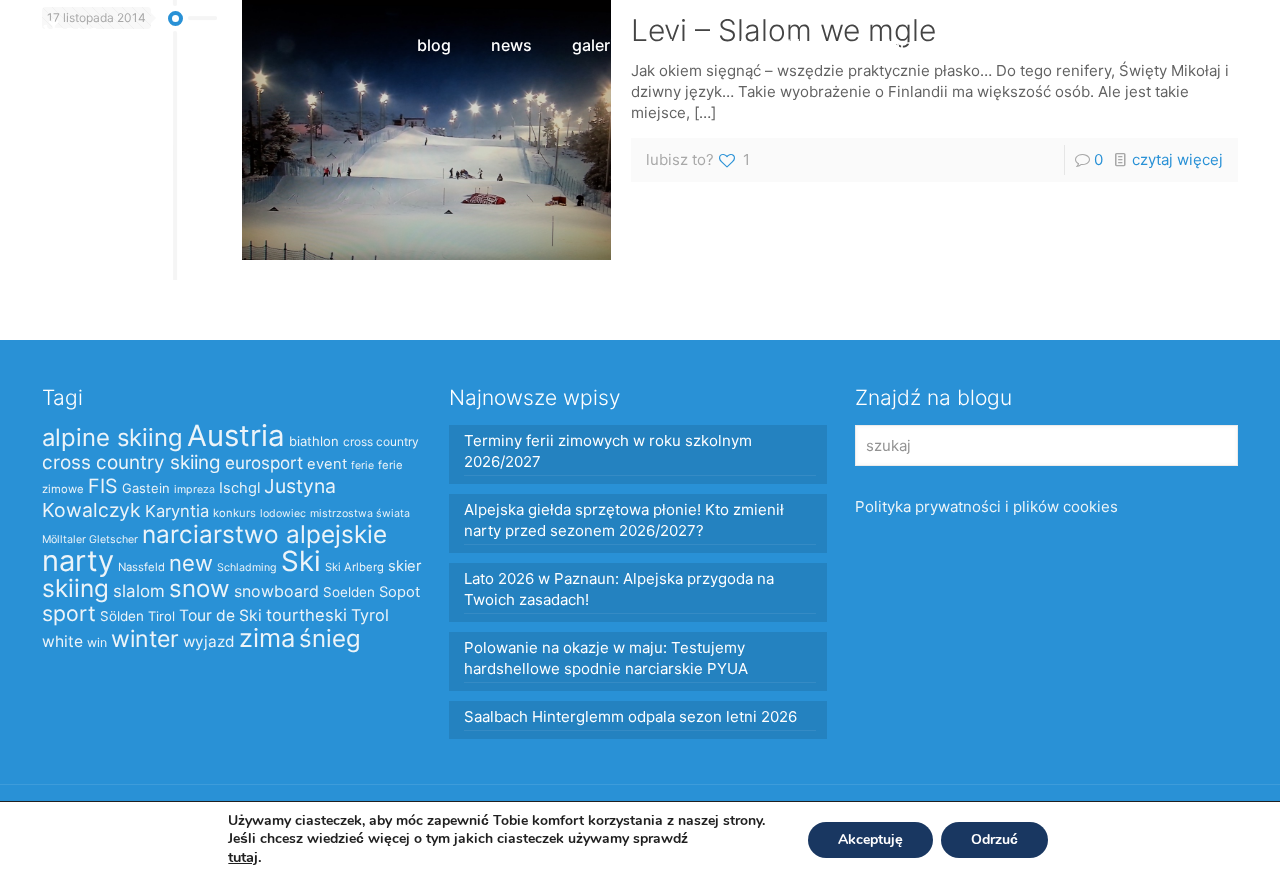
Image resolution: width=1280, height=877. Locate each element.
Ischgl (239, 488)
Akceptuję (870, 839)
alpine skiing (112, 437)
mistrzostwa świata (360, 513)
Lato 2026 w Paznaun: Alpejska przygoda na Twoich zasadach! (619, 589)
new (191, 563)
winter (145, 639)
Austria (236, 435)
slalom (139, 591)
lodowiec (283, 513)
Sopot (399, 592)
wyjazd (209, 641)
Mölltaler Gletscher (90, 539)
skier (404, 566)
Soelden (349, 592)
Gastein (146, 488)
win (97, 642)
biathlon (314, 441)
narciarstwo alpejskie (264, 534)
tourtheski (306, 615)
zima (267, 637)
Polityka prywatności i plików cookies (986, 506)
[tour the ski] (62, 45)
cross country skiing (131, 462)
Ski (301, 561)
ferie (362, 465)
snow (199, 588)
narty (78, 560)
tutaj (243, 857)
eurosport (264, 462)
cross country (381, 441)
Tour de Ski (220, 615)
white (62, 641)
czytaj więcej (1177, 159)
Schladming (247, 567)
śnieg (330, 638)
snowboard (276, 591)
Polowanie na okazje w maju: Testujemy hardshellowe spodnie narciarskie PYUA (606, 658)
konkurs (234, 513)
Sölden (122, 616)
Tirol (161, 616)
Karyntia (177, 511)
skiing (75, 588)
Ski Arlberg (354, 567)
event (327, 464)
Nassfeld (141, 567)
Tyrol (370, 615)
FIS (103, 486)
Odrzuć (994, 839)
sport (69, 613)
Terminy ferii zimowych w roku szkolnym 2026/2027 (608, 451)
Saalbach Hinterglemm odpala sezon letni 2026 (630, 716)
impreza (194, 489)
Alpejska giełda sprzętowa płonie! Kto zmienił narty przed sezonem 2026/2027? (624, 520)
